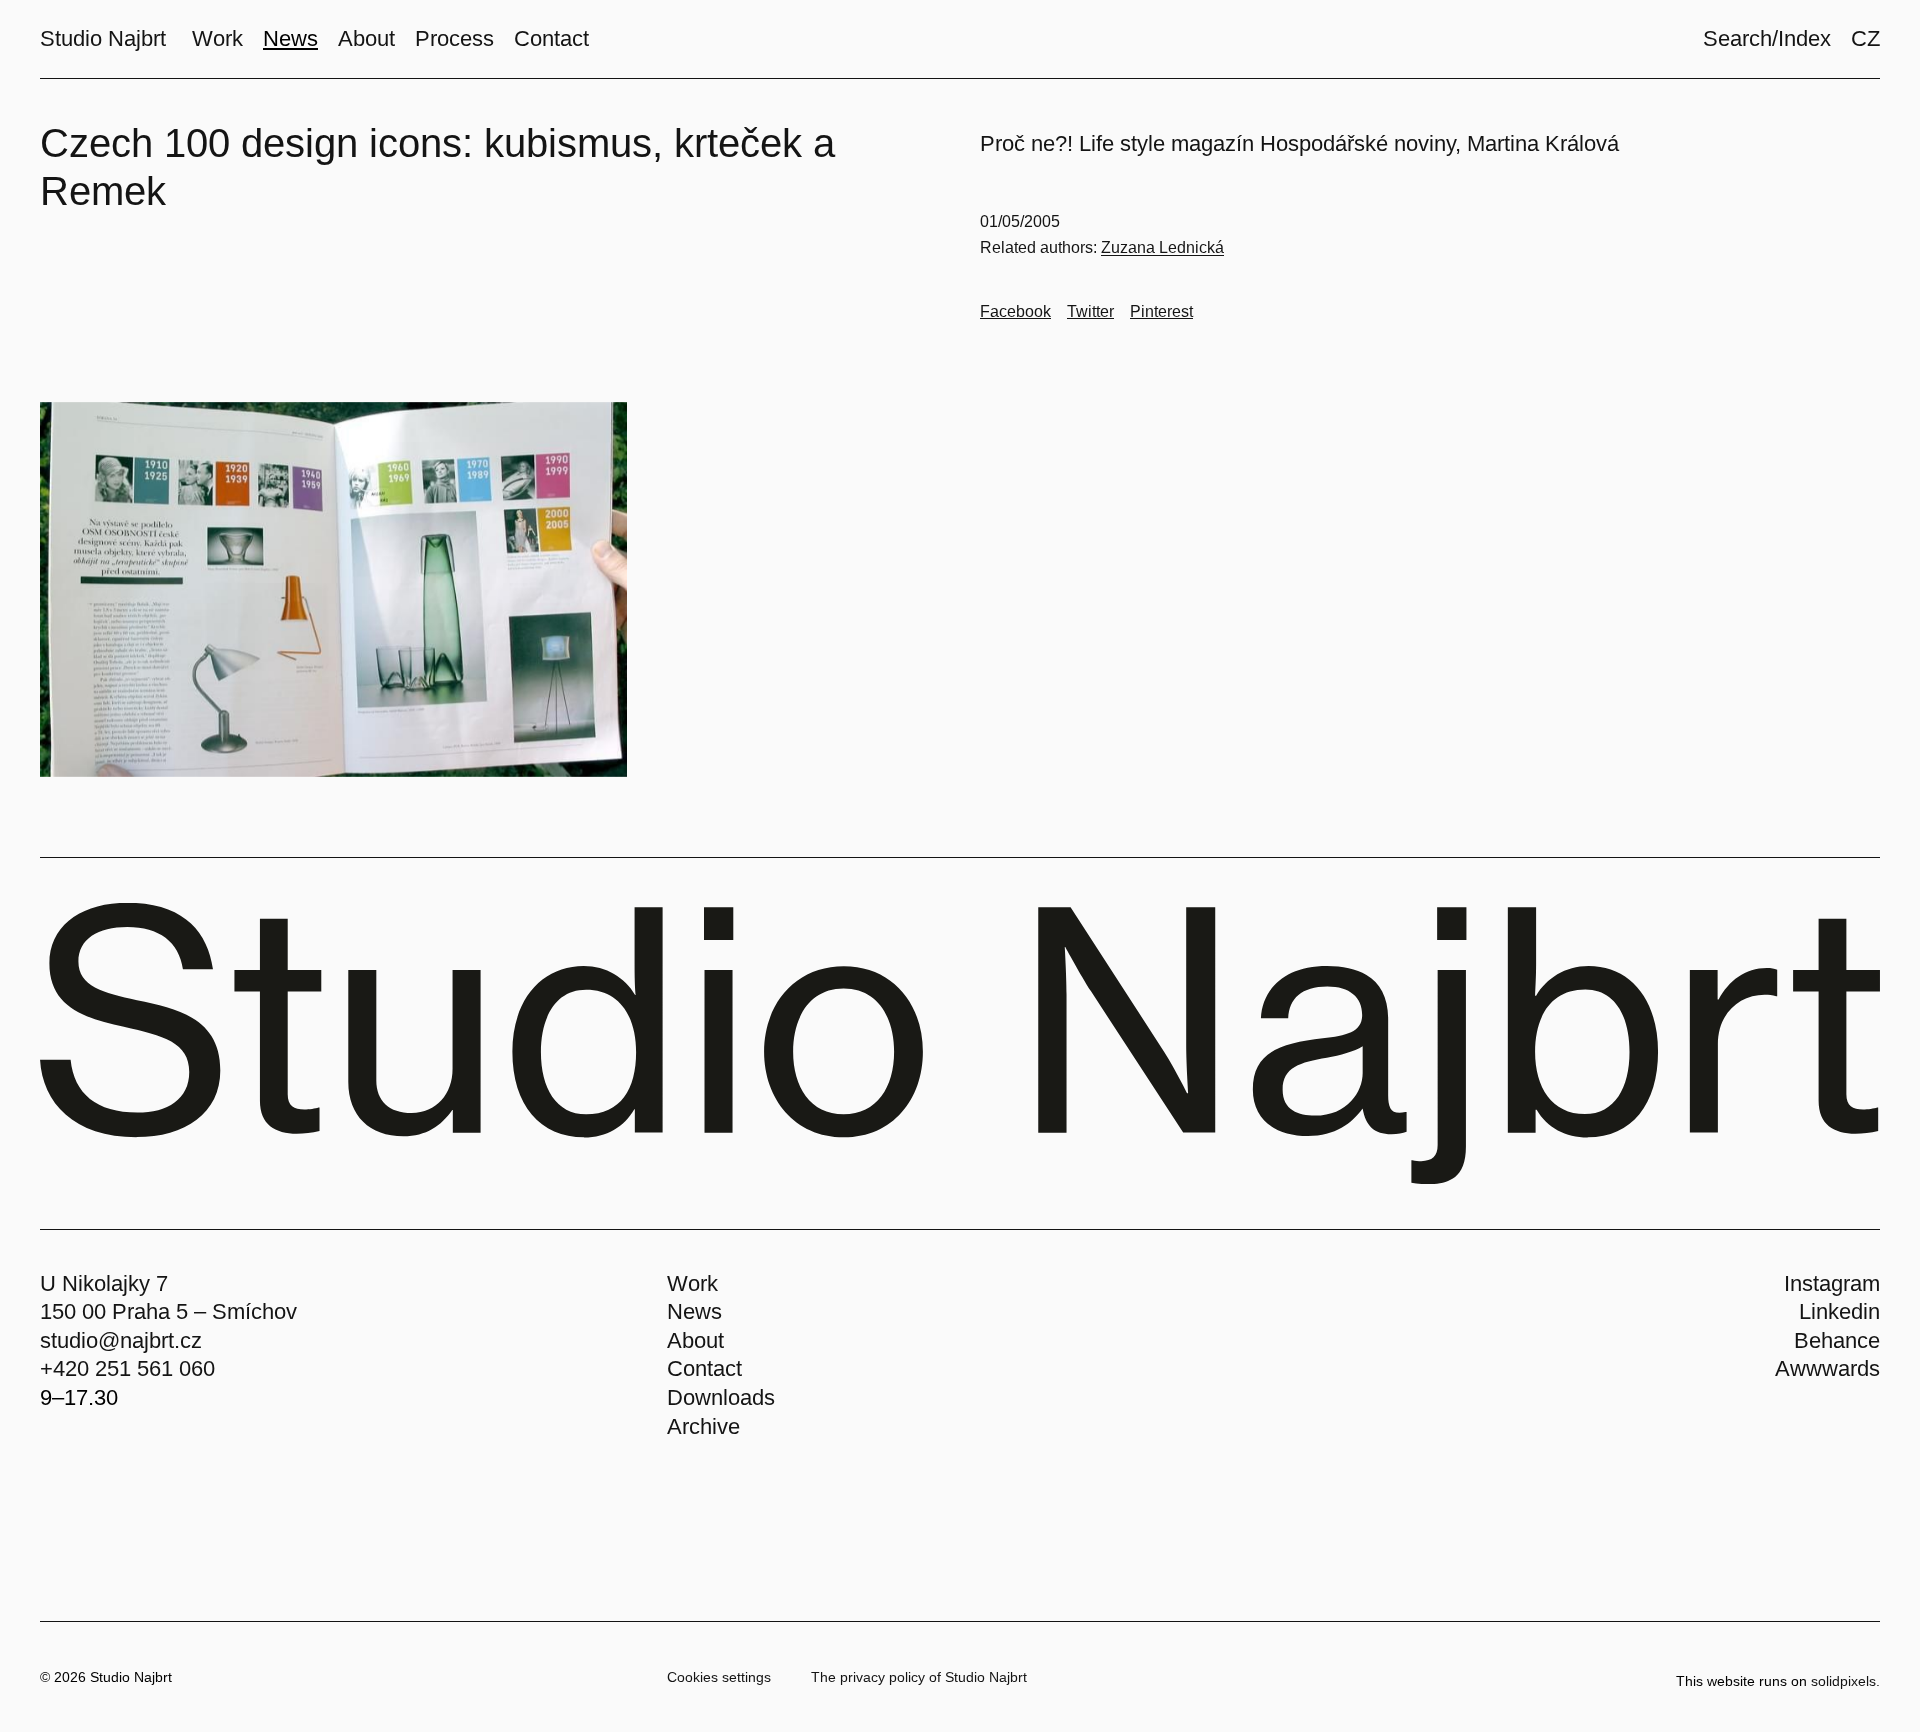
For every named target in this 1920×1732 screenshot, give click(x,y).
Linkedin (1839, 1311)
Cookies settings (719, 1677)
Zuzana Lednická (1162, 247)
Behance (1837, 1340)
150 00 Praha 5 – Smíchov (168, 1311)
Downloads (721, 1397)
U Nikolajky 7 (104, 1283)
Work (692, 1283)
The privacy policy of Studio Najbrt (919, 1677)
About (695, 1340)
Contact (704, 1368)
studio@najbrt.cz (121, 1340)
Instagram (1832, 1283)
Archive (703, 1426)
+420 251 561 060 (127, 1368)
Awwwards (1827, 1368)
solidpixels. (1845, 1681)
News (694, 1311)
